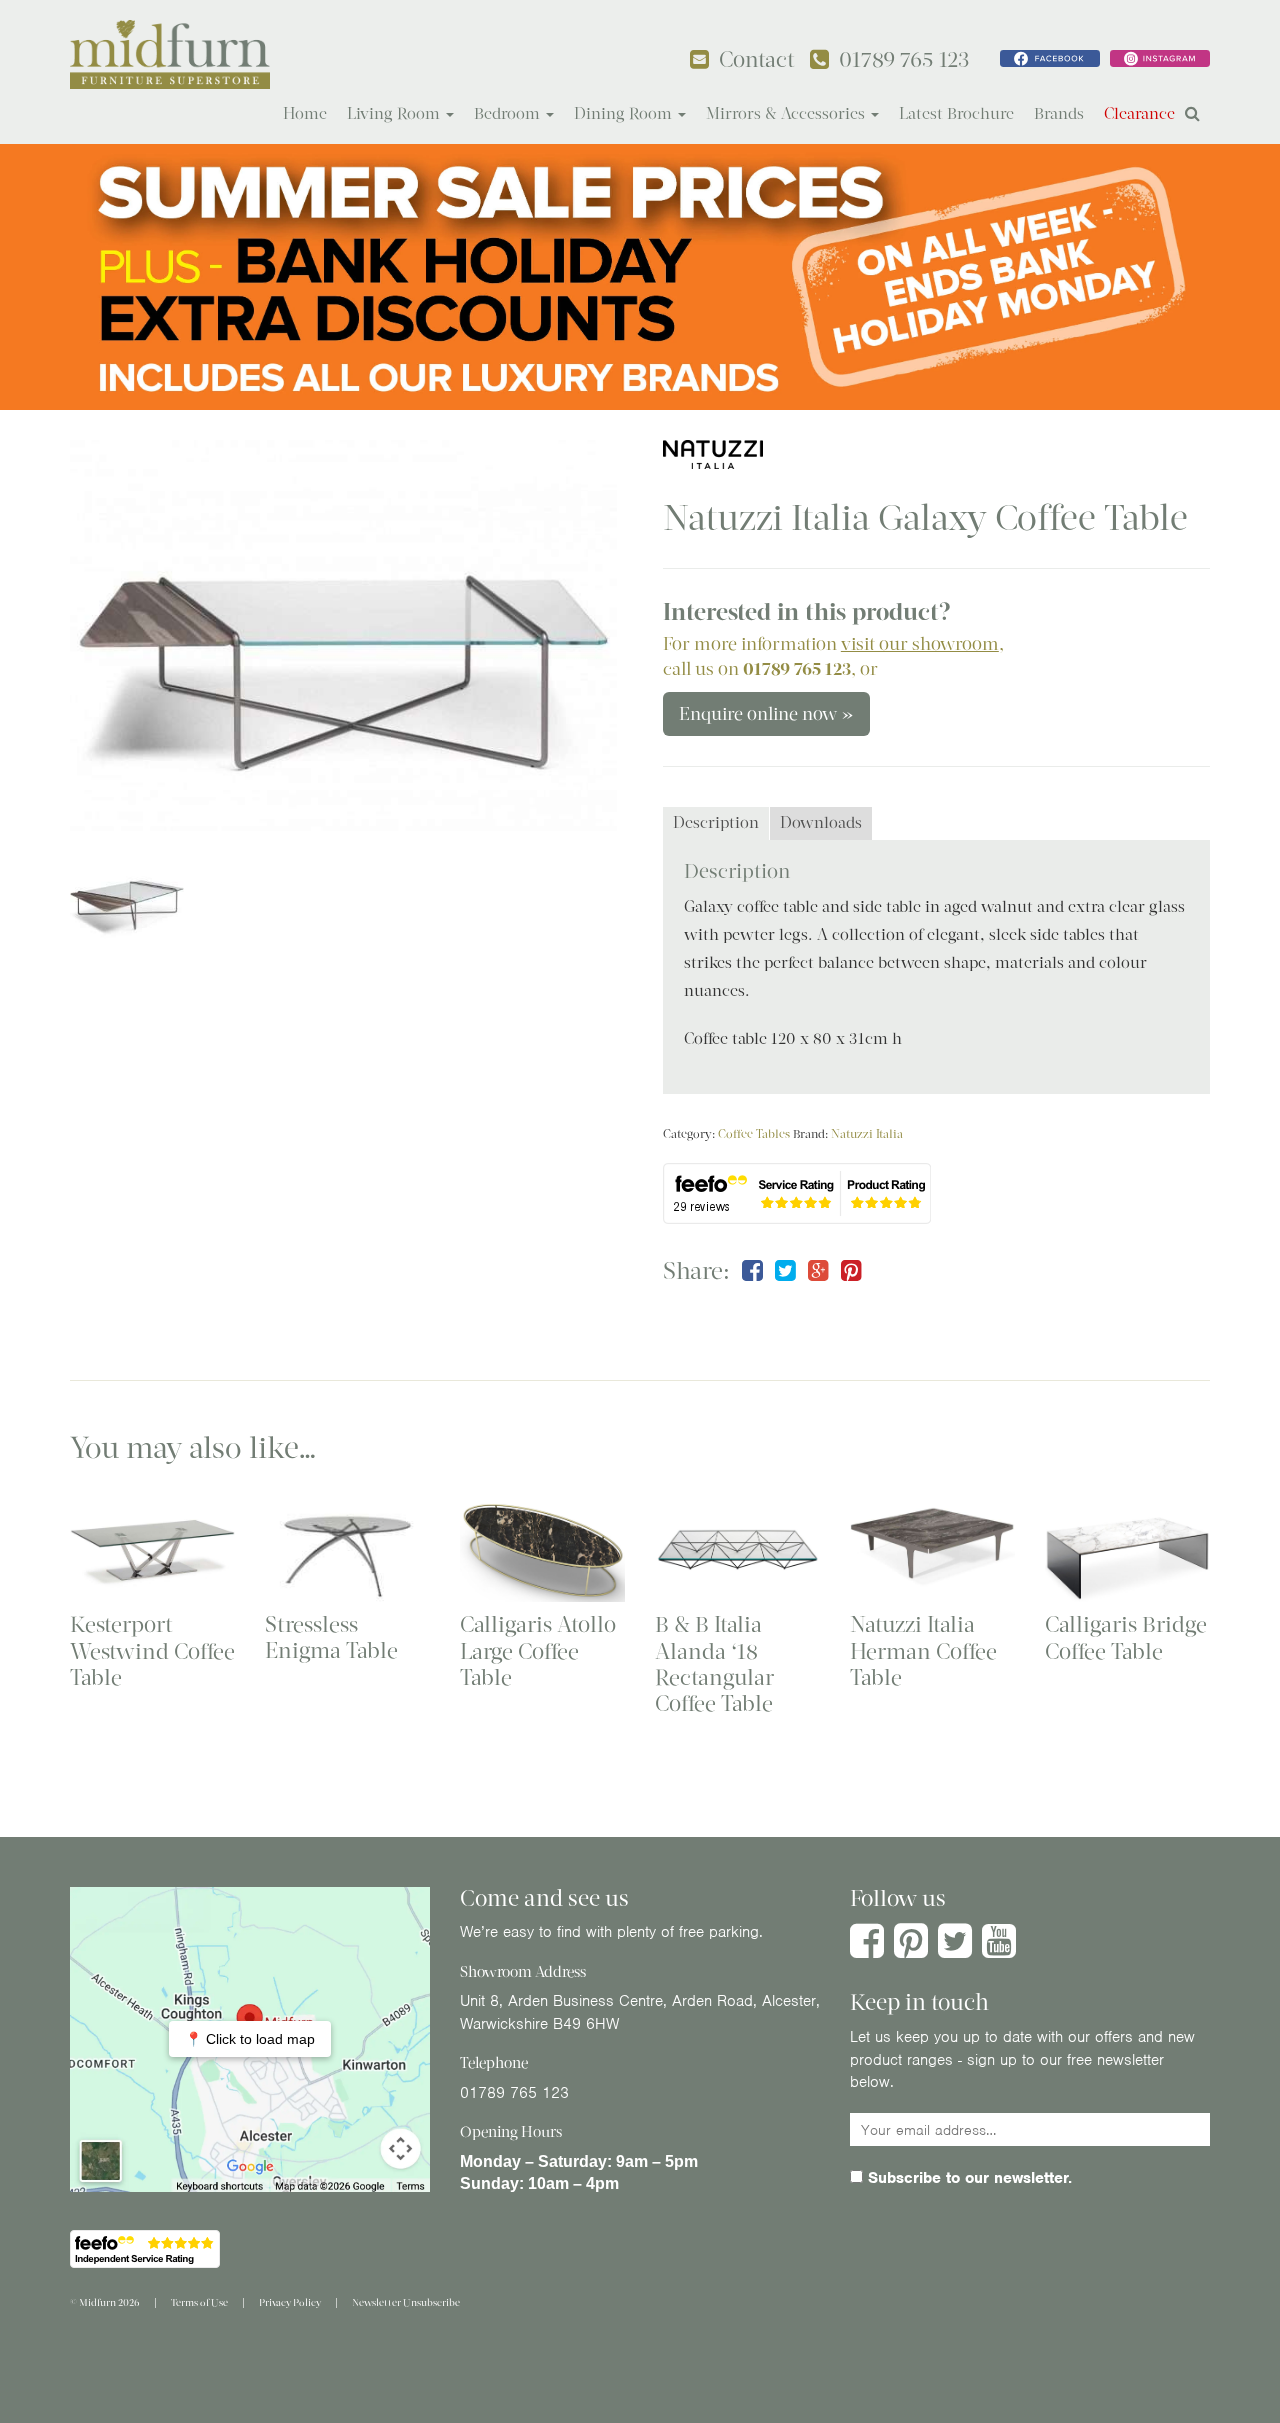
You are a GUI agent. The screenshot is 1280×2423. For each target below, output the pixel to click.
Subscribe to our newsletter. (967, 2178)
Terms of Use (199, 2302)
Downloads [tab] (821, 822)
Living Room (395, 113)
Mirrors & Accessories (787, 113)
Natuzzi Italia (867, 1134)
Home (305, 113)
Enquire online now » (766, 714)
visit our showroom (920, 644)
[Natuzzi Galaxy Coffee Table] (343, 635)
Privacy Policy (290, 2302)
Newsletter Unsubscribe (406, 2302)
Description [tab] (716, 822)
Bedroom (509, 113)
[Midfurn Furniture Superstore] (170, 54)
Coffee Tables (754, 1134)
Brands (1059, 113)
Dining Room (625, 113)
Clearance (1139, 113)
